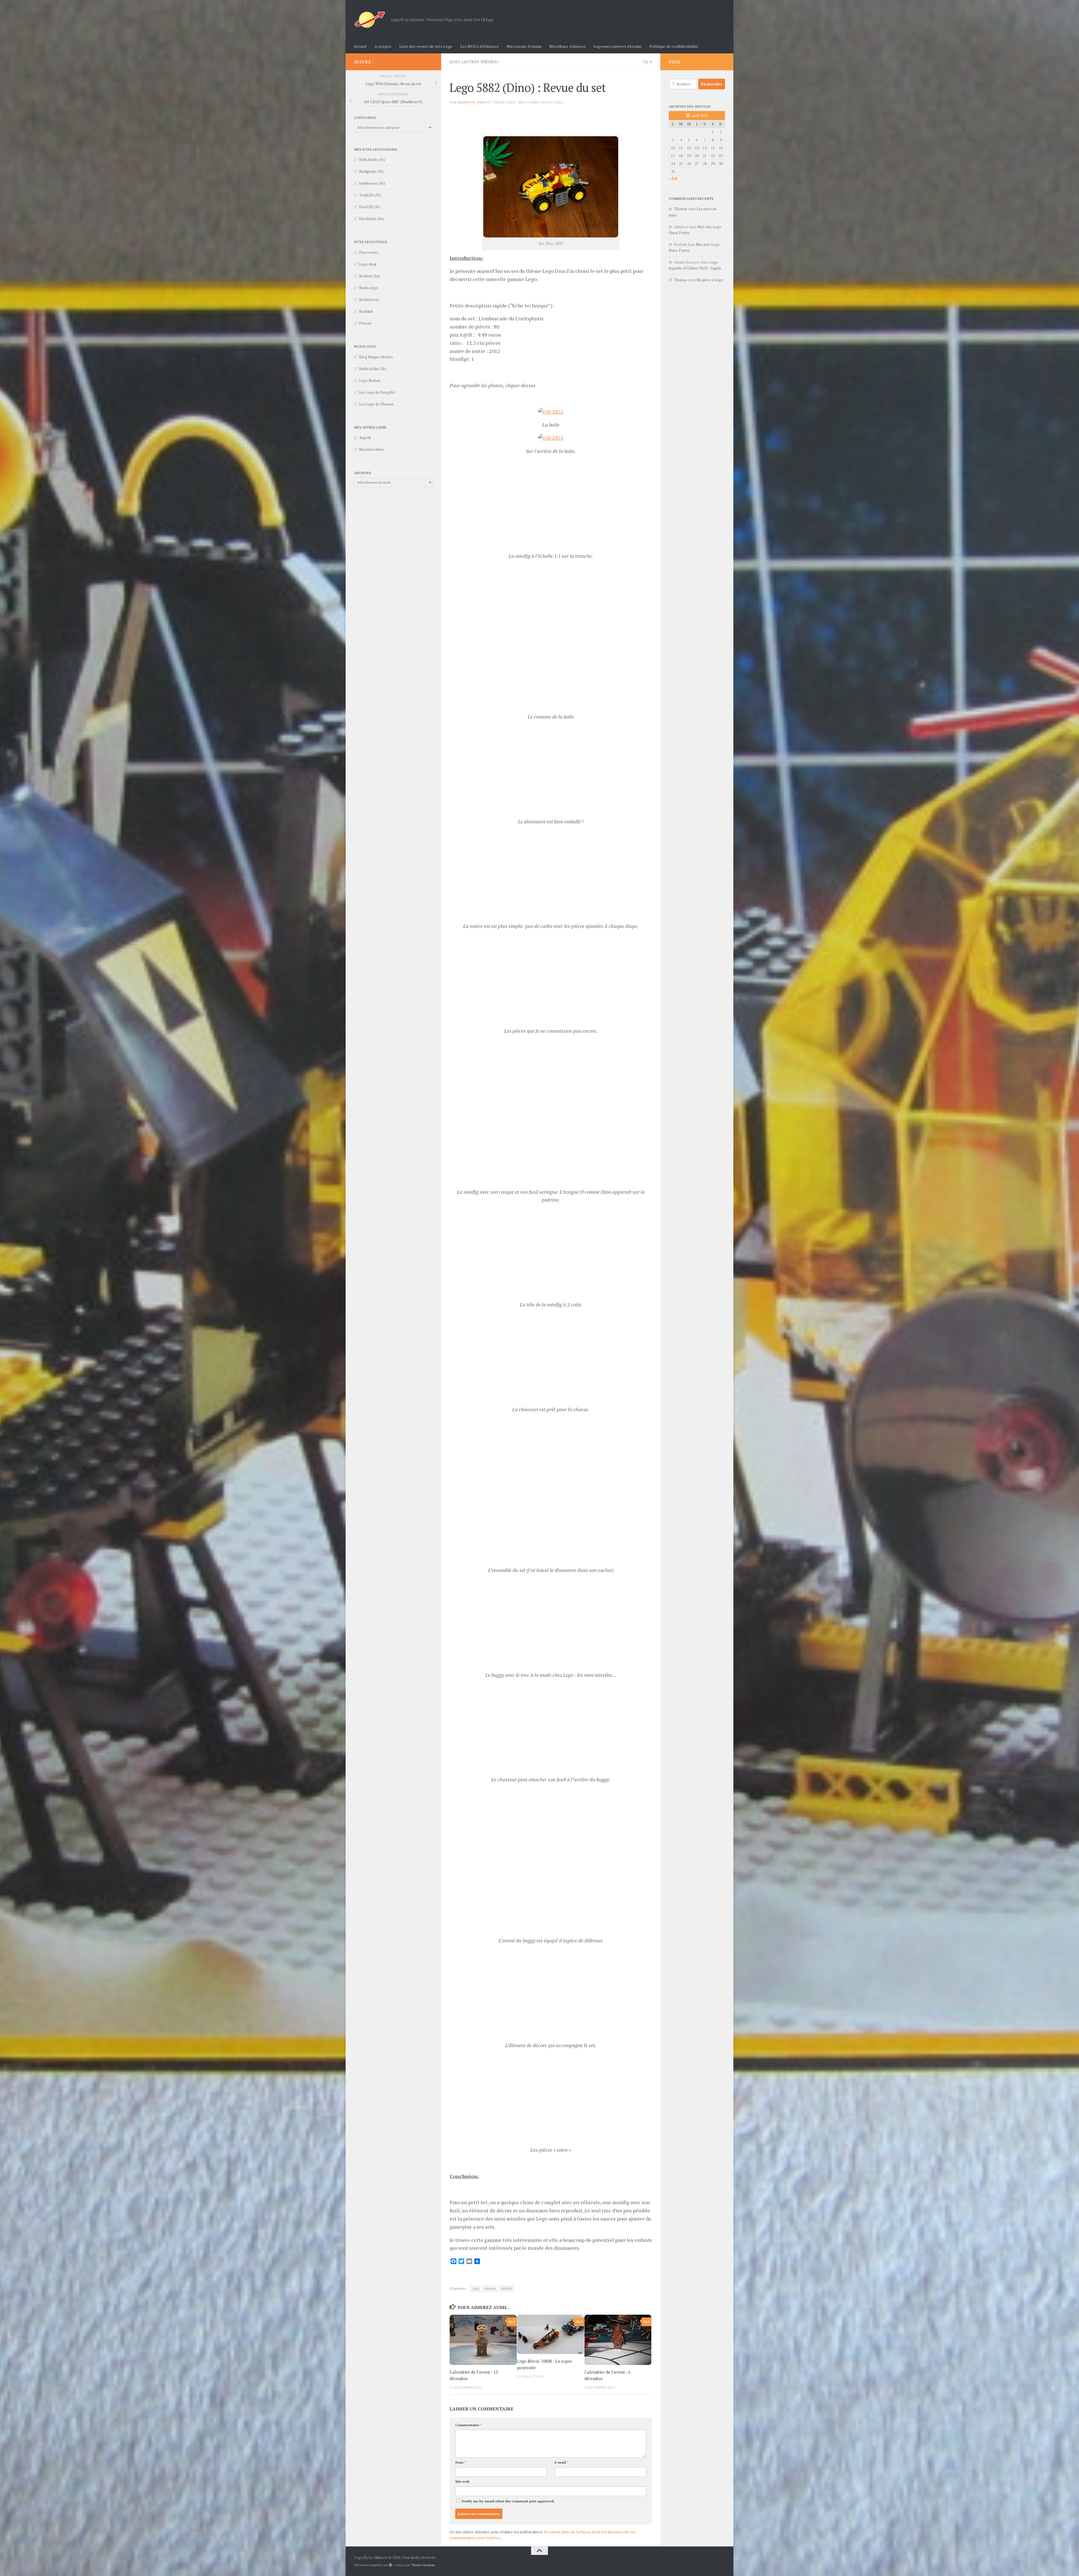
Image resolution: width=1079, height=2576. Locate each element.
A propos (383, 46)
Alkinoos (466, 102)
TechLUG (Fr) (370, 195)
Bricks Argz (369, 288)
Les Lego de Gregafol (377, 392)
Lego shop (368, 264)
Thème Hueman (423, 1242)
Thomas (681, 209)
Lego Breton (370, 380)
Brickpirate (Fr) (371, 171)
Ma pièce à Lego (710, 280)
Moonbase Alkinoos (567, 46)
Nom (461, 1140)
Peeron (365, 323)
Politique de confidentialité (674, 46)
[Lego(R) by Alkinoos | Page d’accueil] (370, 20)
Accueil (360, 46)
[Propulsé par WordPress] (391, 1243)
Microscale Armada (524, 46)
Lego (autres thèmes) (474, 62)
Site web (462, 1159)
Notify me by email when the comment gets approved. (508, 1179)
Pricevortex (369, 252)
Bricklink (366, 311)
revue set (490, 966)
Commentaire (468, 1103)
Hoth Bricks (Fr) (372, 160)
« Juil (673, 178)
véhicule (506, 966)
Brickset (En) (370, 276)
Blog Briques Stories (376, 357)
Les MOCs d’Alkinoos (480, 46)
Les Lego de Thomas (376, 404)
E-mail (562, 1140)
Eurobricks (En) (372, 219)
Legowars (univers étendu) (617, 46)
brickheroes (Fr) (372, 183)
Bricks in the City (373, 369)
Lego (476, 966)
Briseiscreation (371, 449)
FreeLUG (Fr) (370, 207)
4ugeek (365, 438)
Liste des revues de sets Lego (426, 46)
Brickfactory (369, 300)
